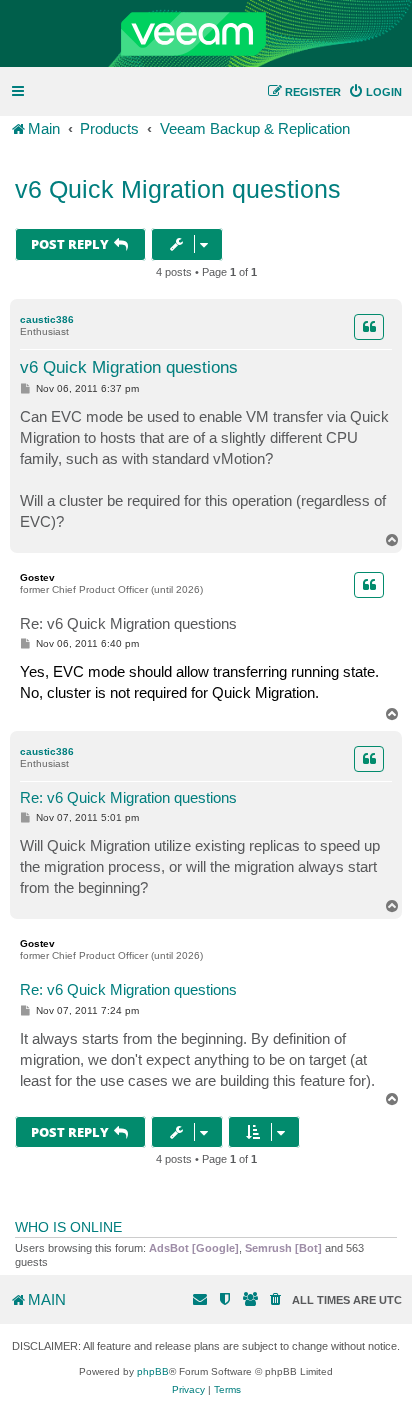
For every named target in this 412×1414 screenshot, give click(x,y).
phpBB (153, 1371)
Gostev (37, 577)
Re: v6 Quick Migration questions (128, 623)
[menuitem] (375, 92)
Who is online (68, 1227)
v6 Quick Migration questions (178, 189)
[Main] (206, 34)
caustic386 (47, 319)
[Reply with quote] (369, 327)
